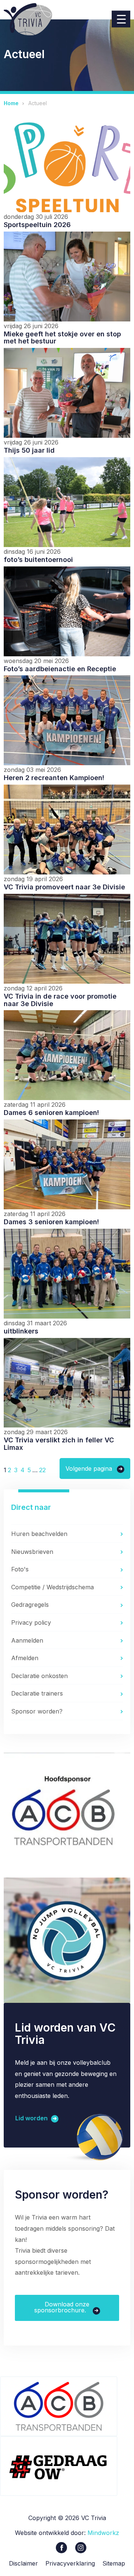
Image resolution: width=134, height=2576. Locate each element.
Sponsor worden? (37, 1711)
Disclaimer (23, 2563)
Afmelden (25, 1658)
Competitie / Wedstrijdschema (52, 1587)
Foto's (20, 1569)
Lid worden (32, 2118)
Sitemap (114, 2563)
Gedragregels (30, 1605)
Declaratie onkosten (39, 1676)
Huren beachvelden (39, 1534)
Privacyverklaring (70, 2563)
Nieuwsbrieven (32, 1552)
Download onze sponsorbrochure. (62, 2307)
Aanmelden (27, 1640)
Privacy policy (31, 1622)
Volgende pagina (89, 1468)
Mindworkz (103, 2533)
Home (11, 103)
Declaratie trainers (37, 1693)
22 (42, 1470)
